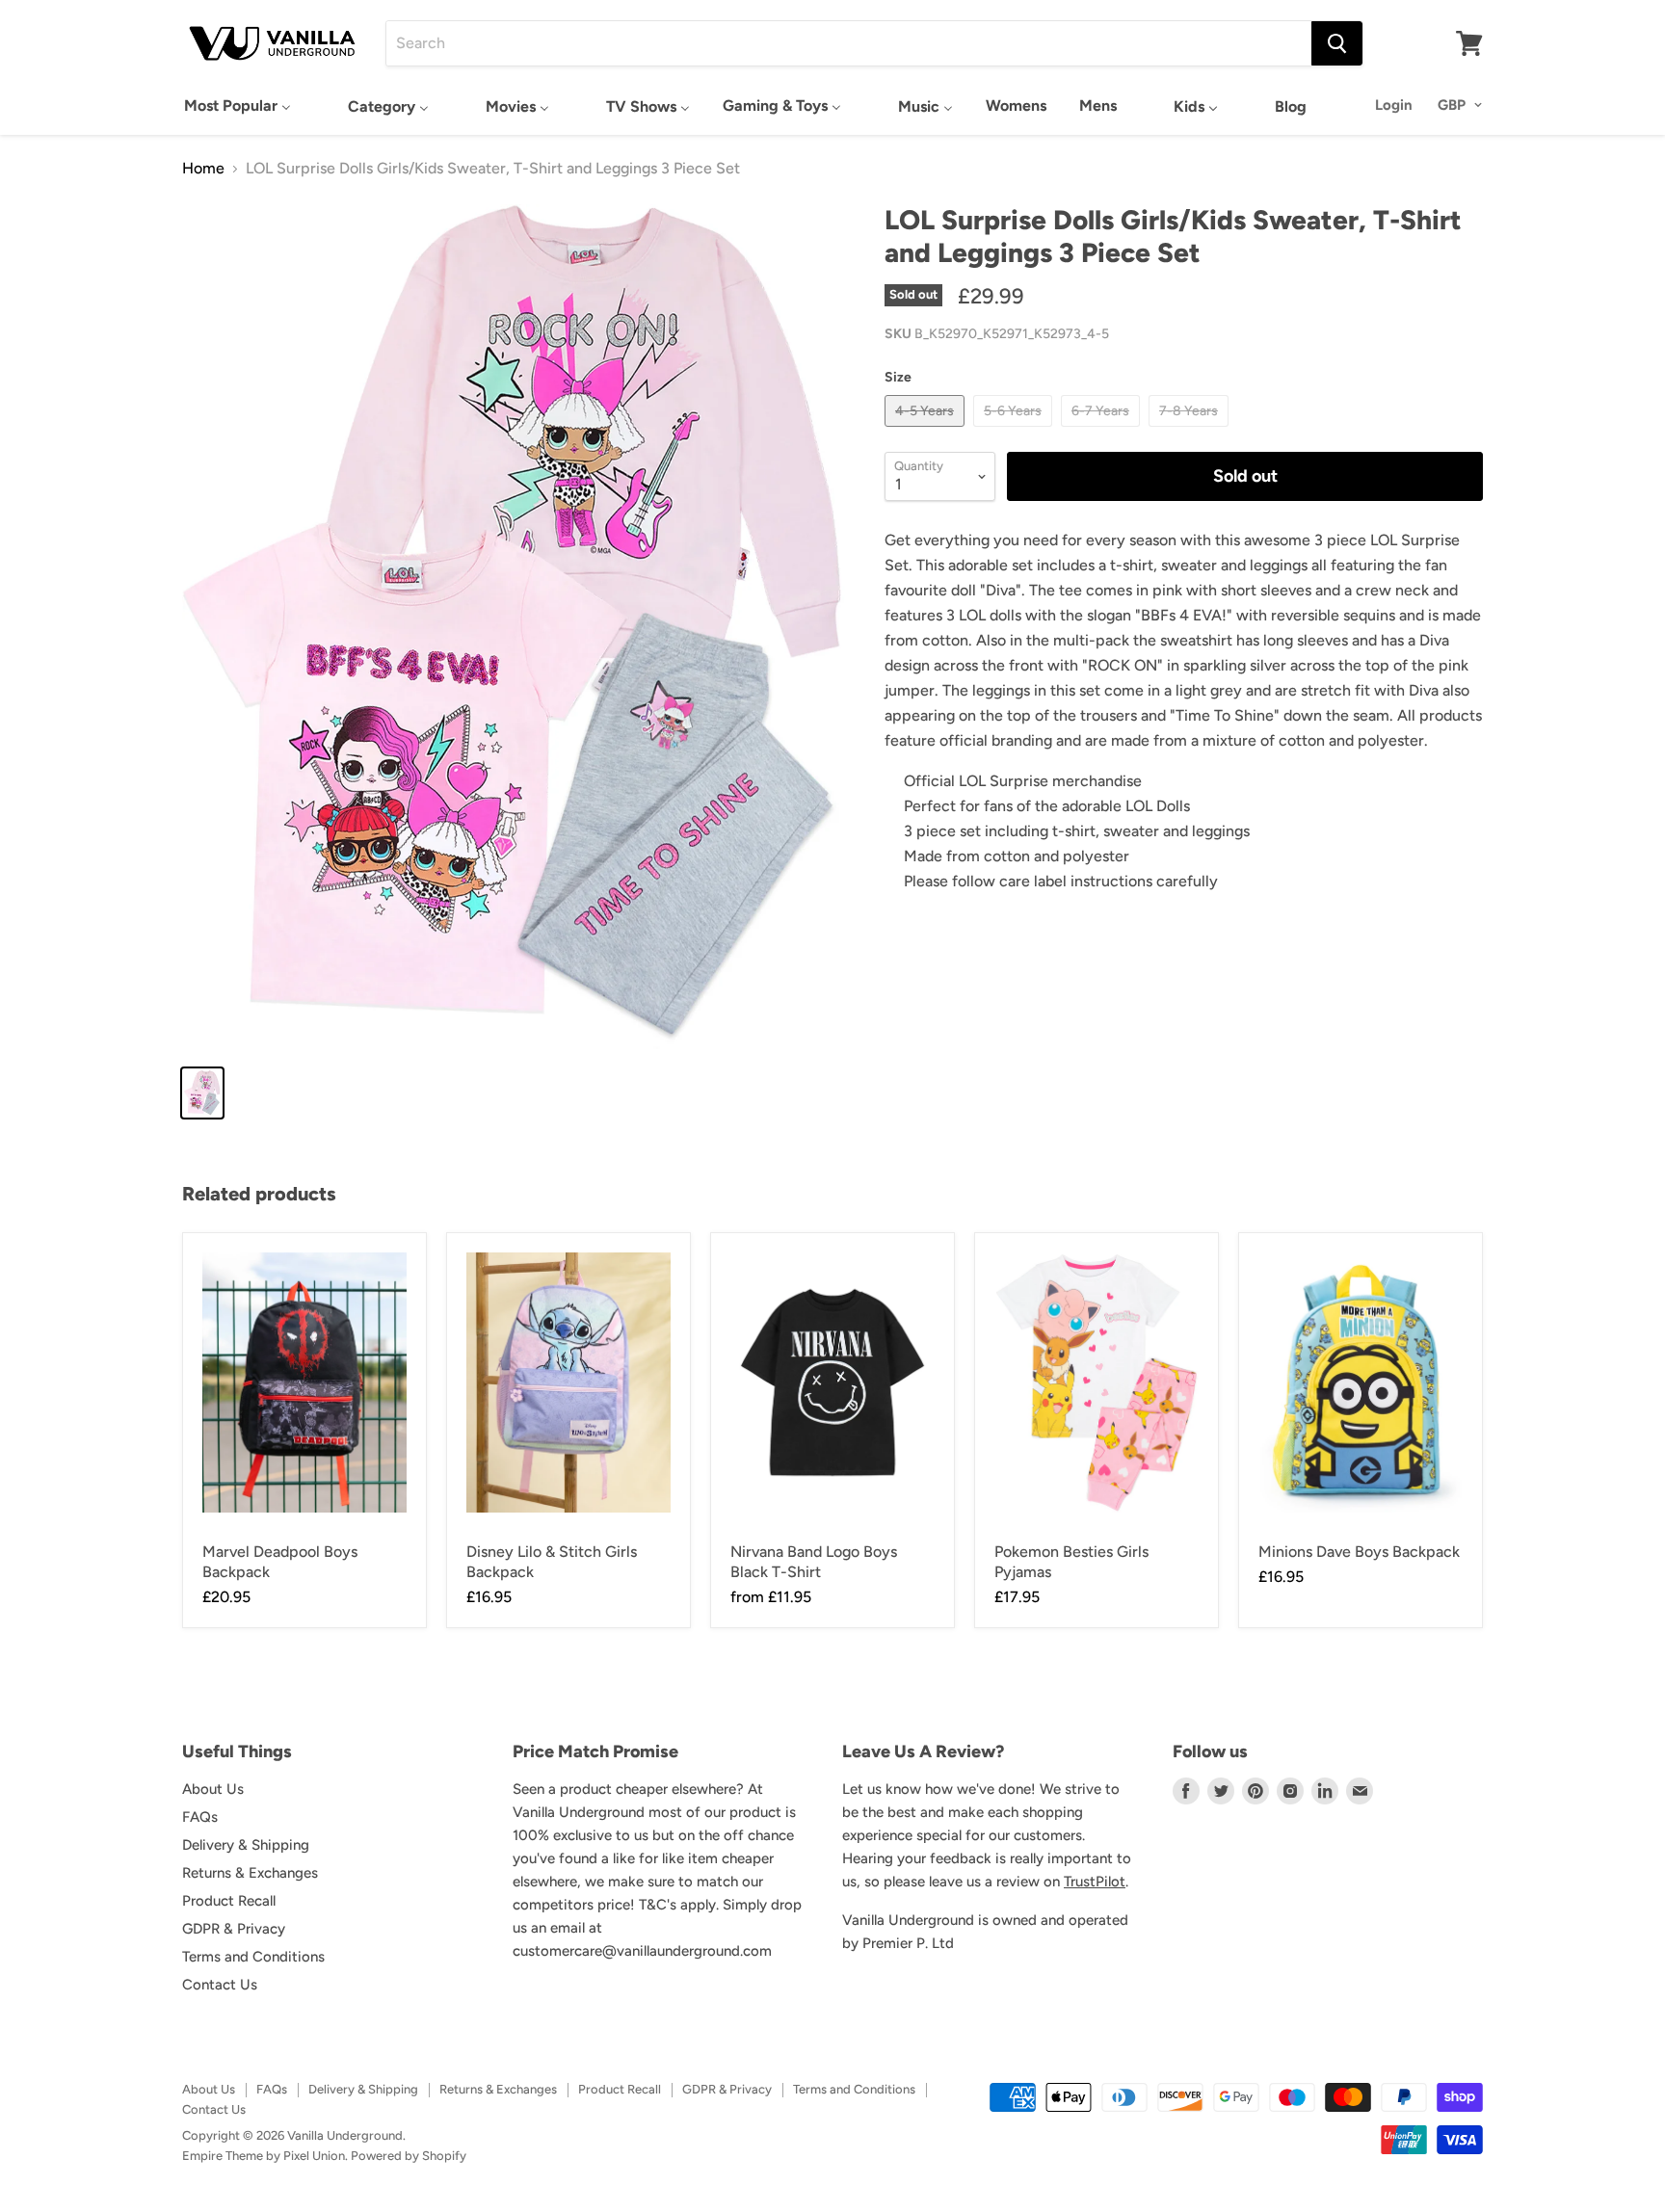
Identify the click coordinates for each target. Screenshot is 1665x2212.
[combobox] (849, 43)
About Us (213, 1789)
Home (203, 169)
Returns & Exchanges (250, 1873)
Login (1394, 105)
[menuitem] (238, 105)
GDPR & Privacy (234, 1929)
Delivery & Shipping (246, 1845)
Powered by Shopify (409, 2156)
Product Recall (229, 1901)
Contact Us (220, 1985)
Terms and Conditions (253, 1957)
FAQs (200, 1817)
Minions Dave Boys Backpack (1359, 1552)
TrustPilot (1095, 1882)
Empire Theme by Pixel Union (264, 2156)
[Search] (1337, 43)
